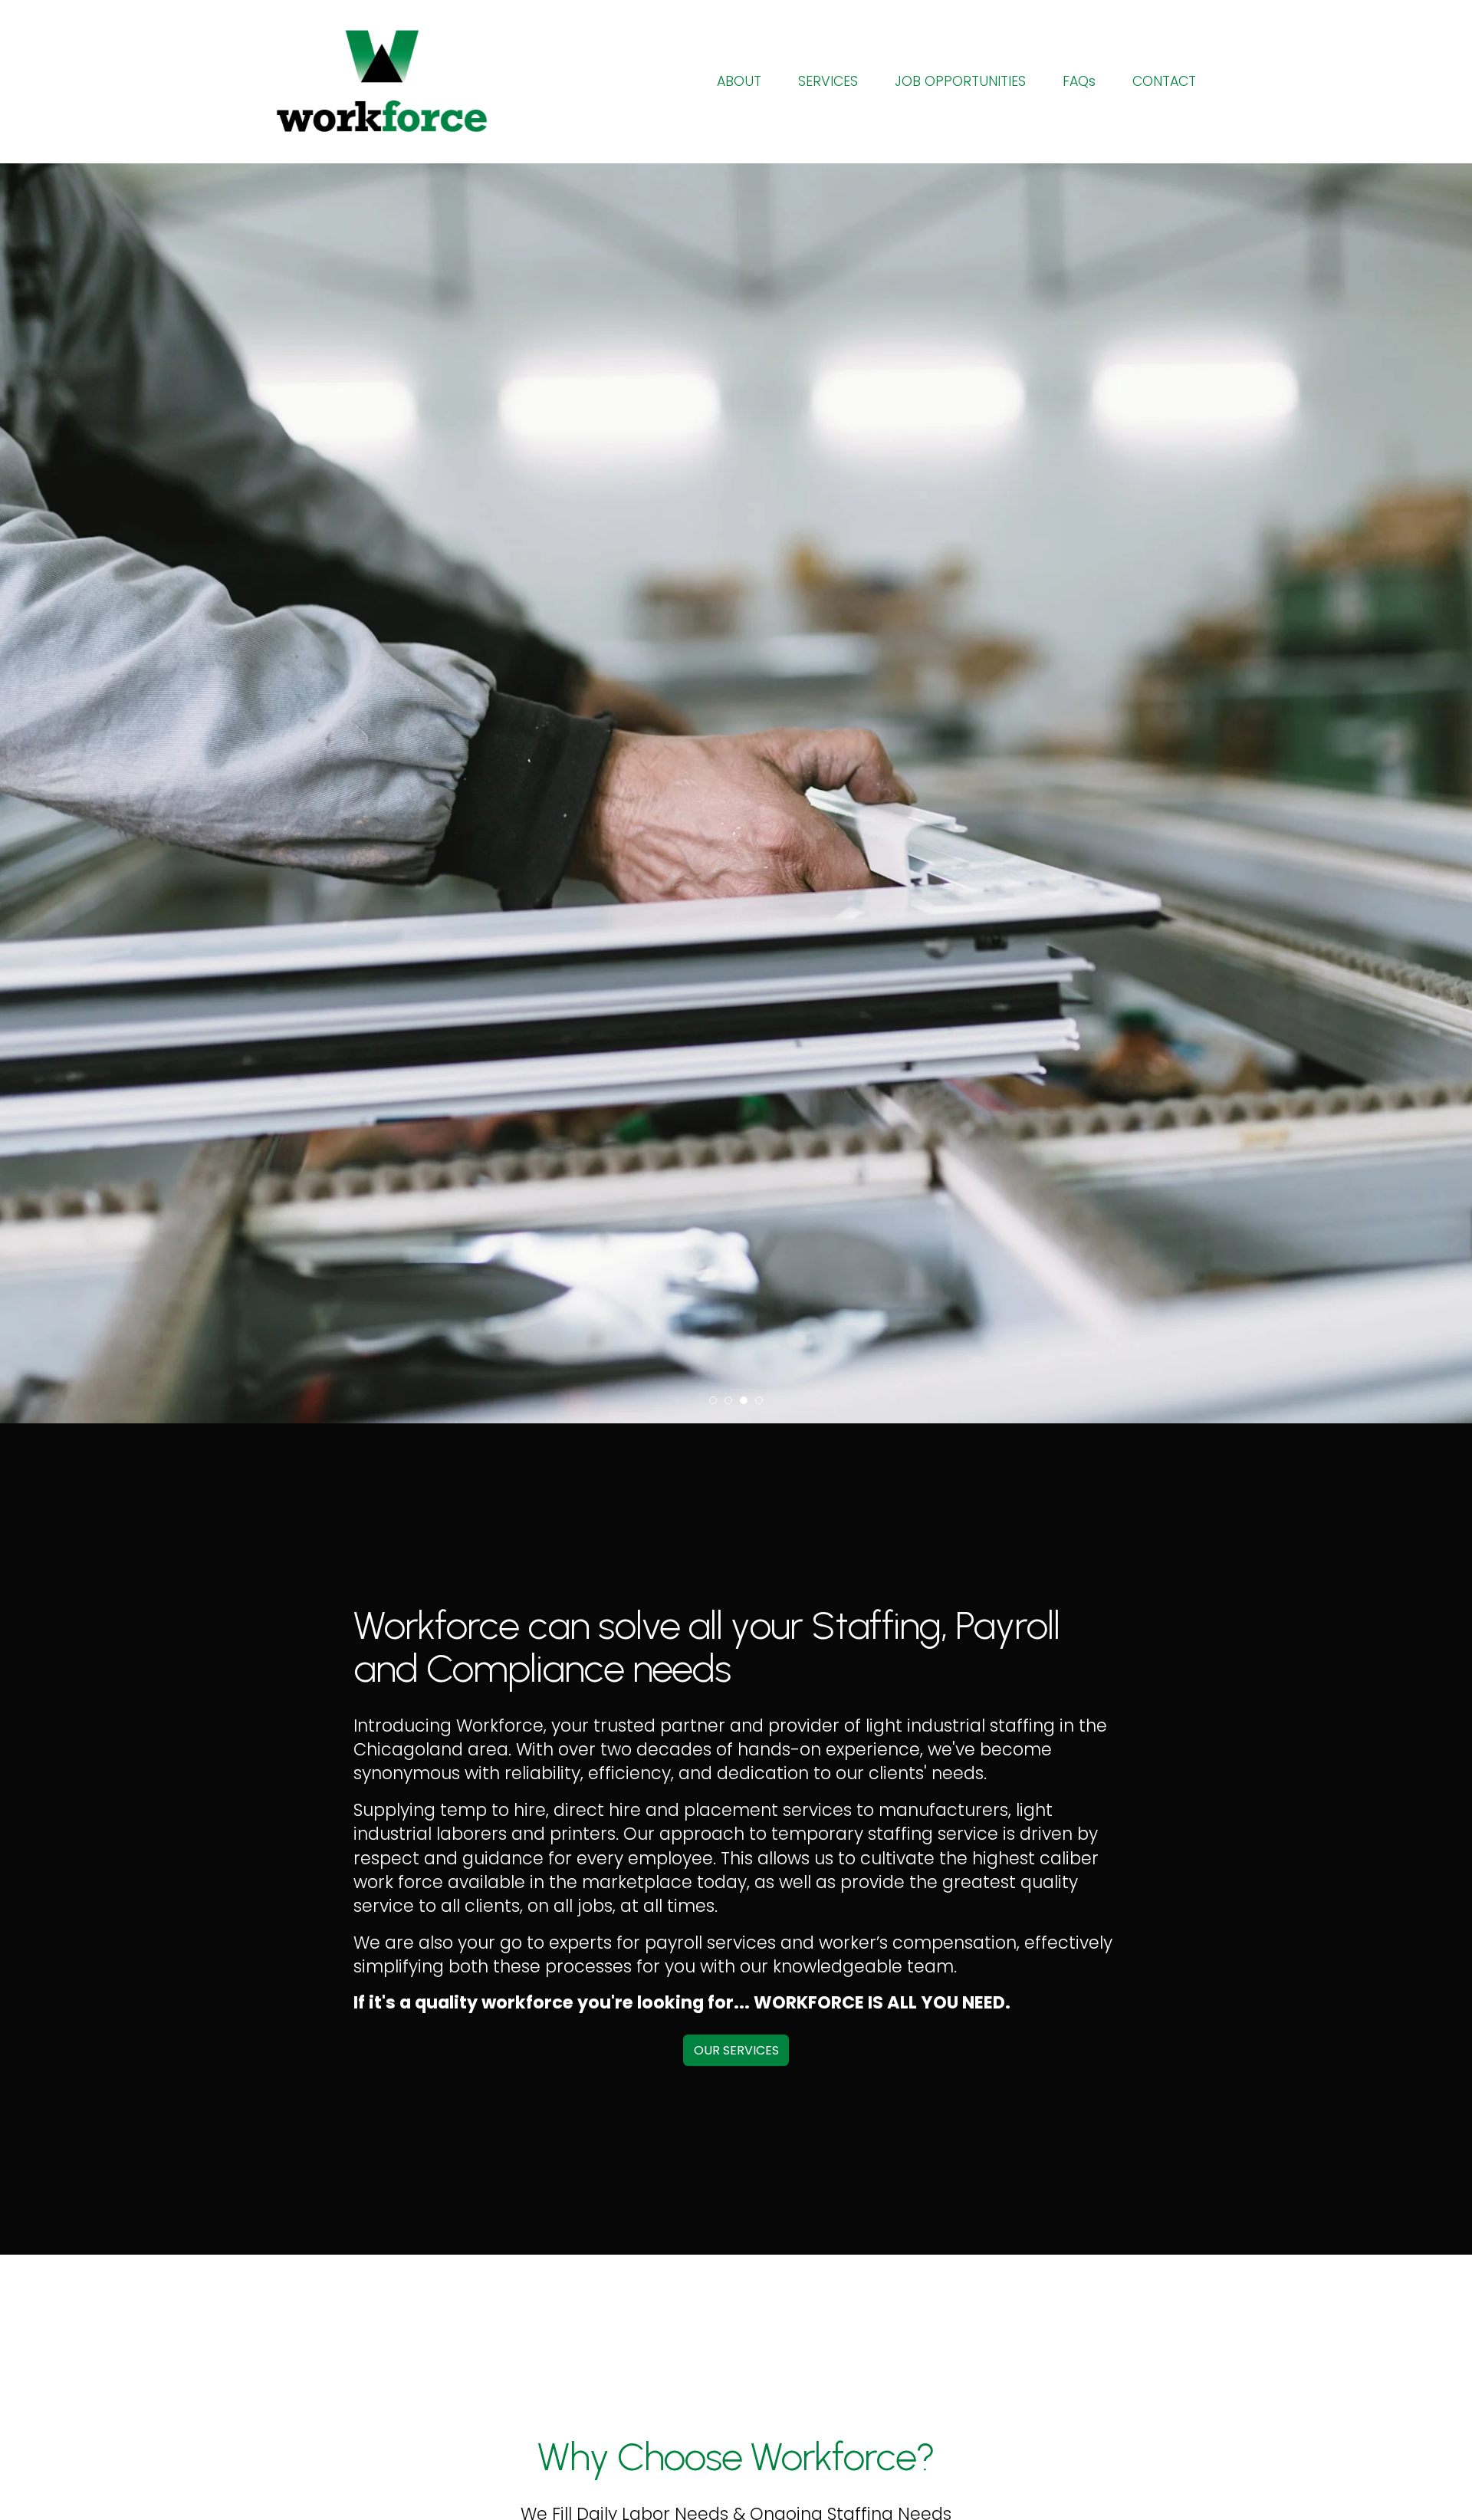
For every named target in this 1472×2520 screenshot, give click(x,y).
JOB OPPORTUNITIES (960, 81)
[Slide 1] (713, 1400)
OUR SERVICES (736, 2050)
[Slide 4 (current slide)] (759, 1400)
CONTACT (1164, 81)
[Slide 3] (744, 1400)
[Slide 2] (728, 1400)
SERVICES (828, 81)
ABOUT (739, 81)
